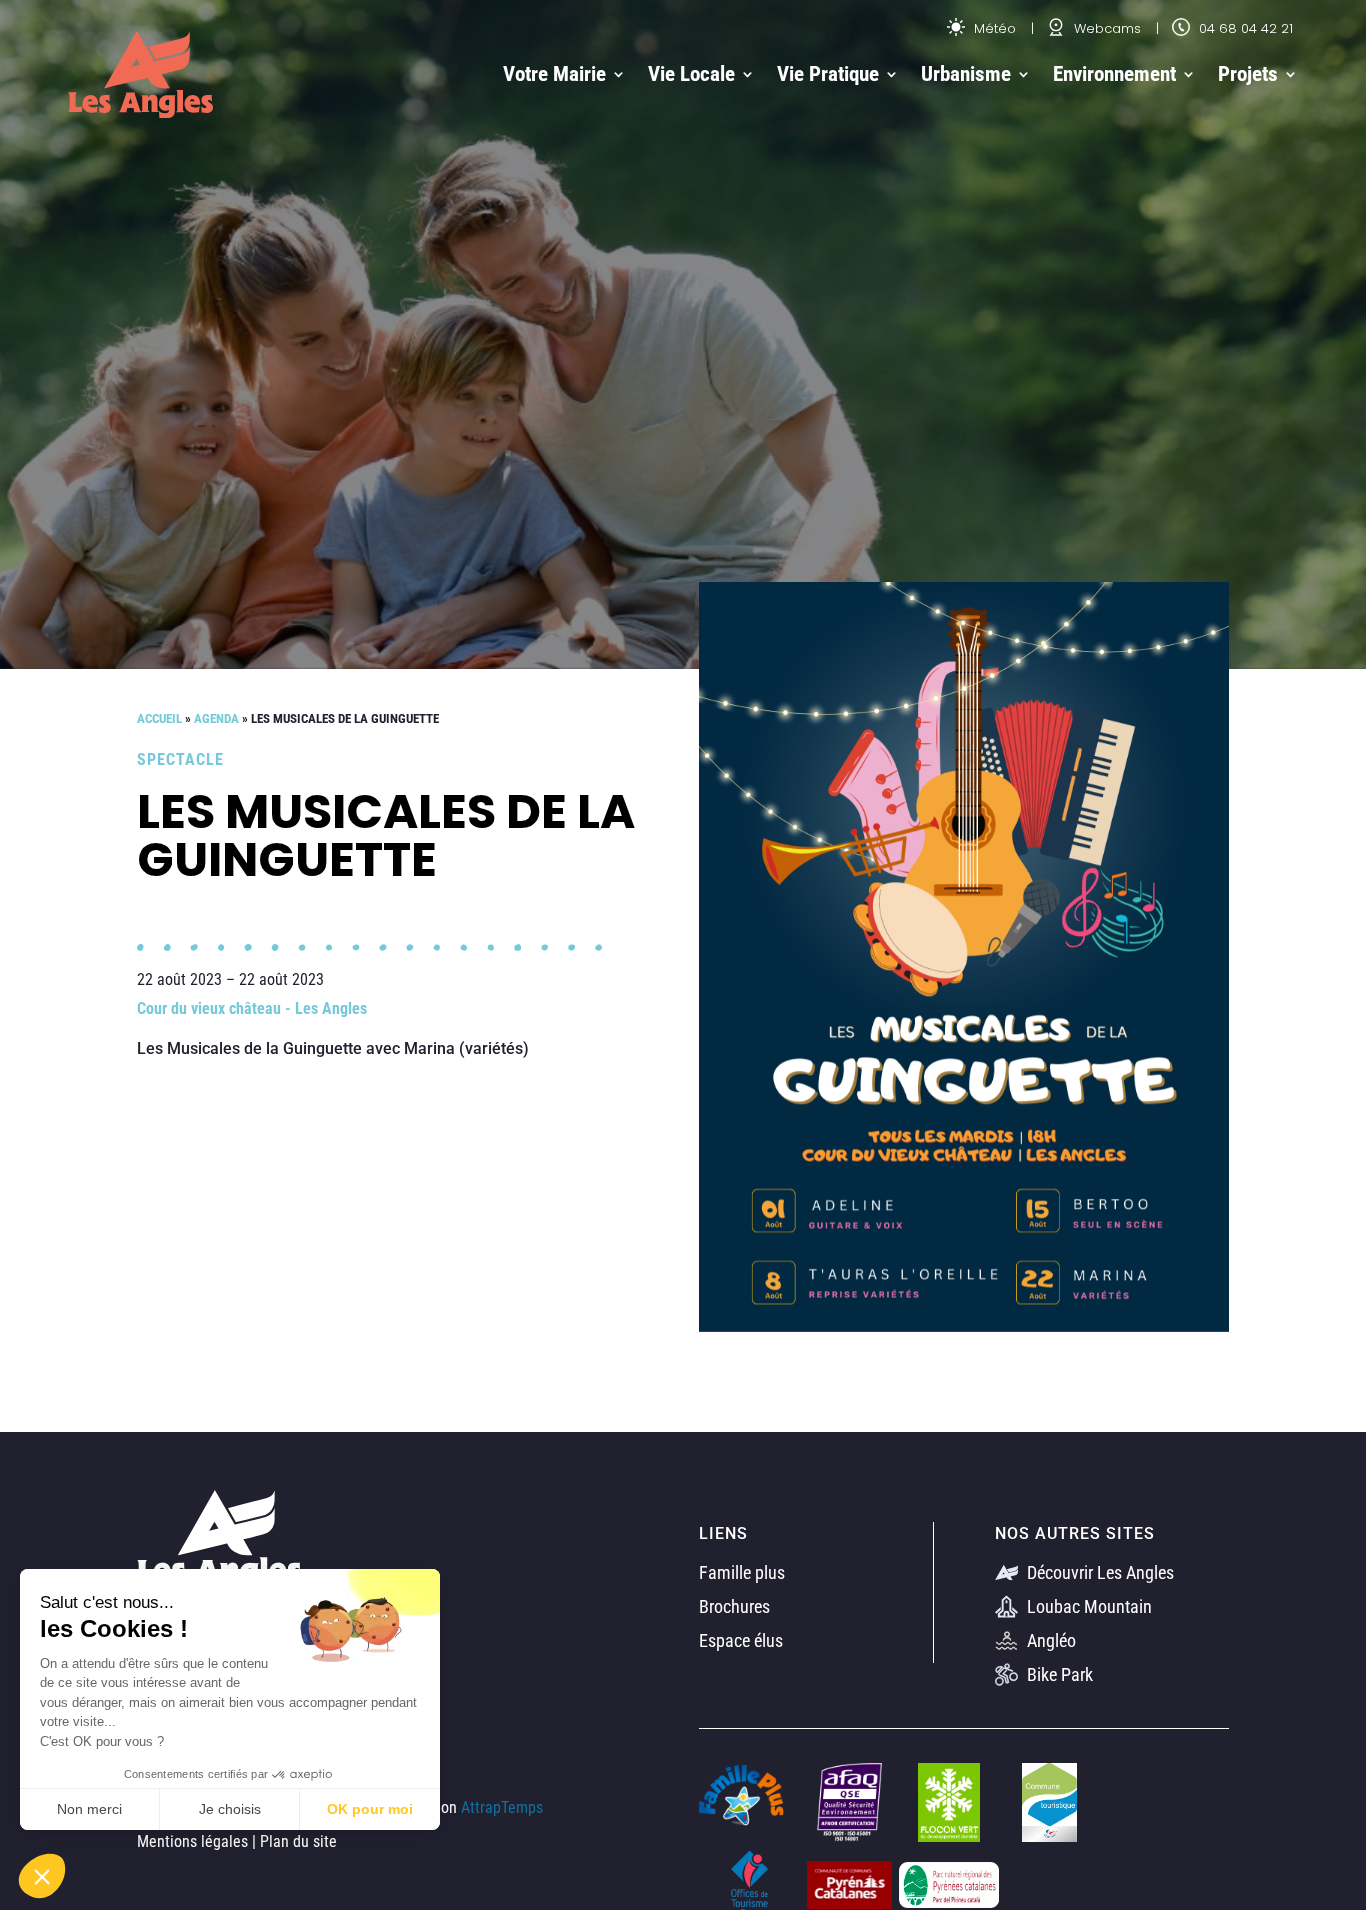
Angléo (1049, 1640)
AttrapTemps (502, 1807)
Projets (1248, 74)
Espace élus (741, 1640)
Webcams (1105, 28)
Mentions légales (192, 1841)
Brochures (734, 1606)
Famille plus (742, 1572)
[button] (42, 1876)
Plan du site (298, 1841)
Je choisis (230, 1809)
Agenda (216, 718)
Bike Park (1058, 1674)
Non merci (89, 1809)
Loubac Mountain (1087, 1606)
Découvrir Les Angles (1098, 1572)
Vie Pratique (828, 74)
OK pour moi (370, 1809)
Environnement (1114, 74)
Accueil (159, 718)
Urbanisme (966, 74)
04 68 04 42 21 (1244, 28)
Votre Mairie (554, 74)
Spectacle (180, 759)
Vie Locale (691, 74)
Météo (993, 28)
